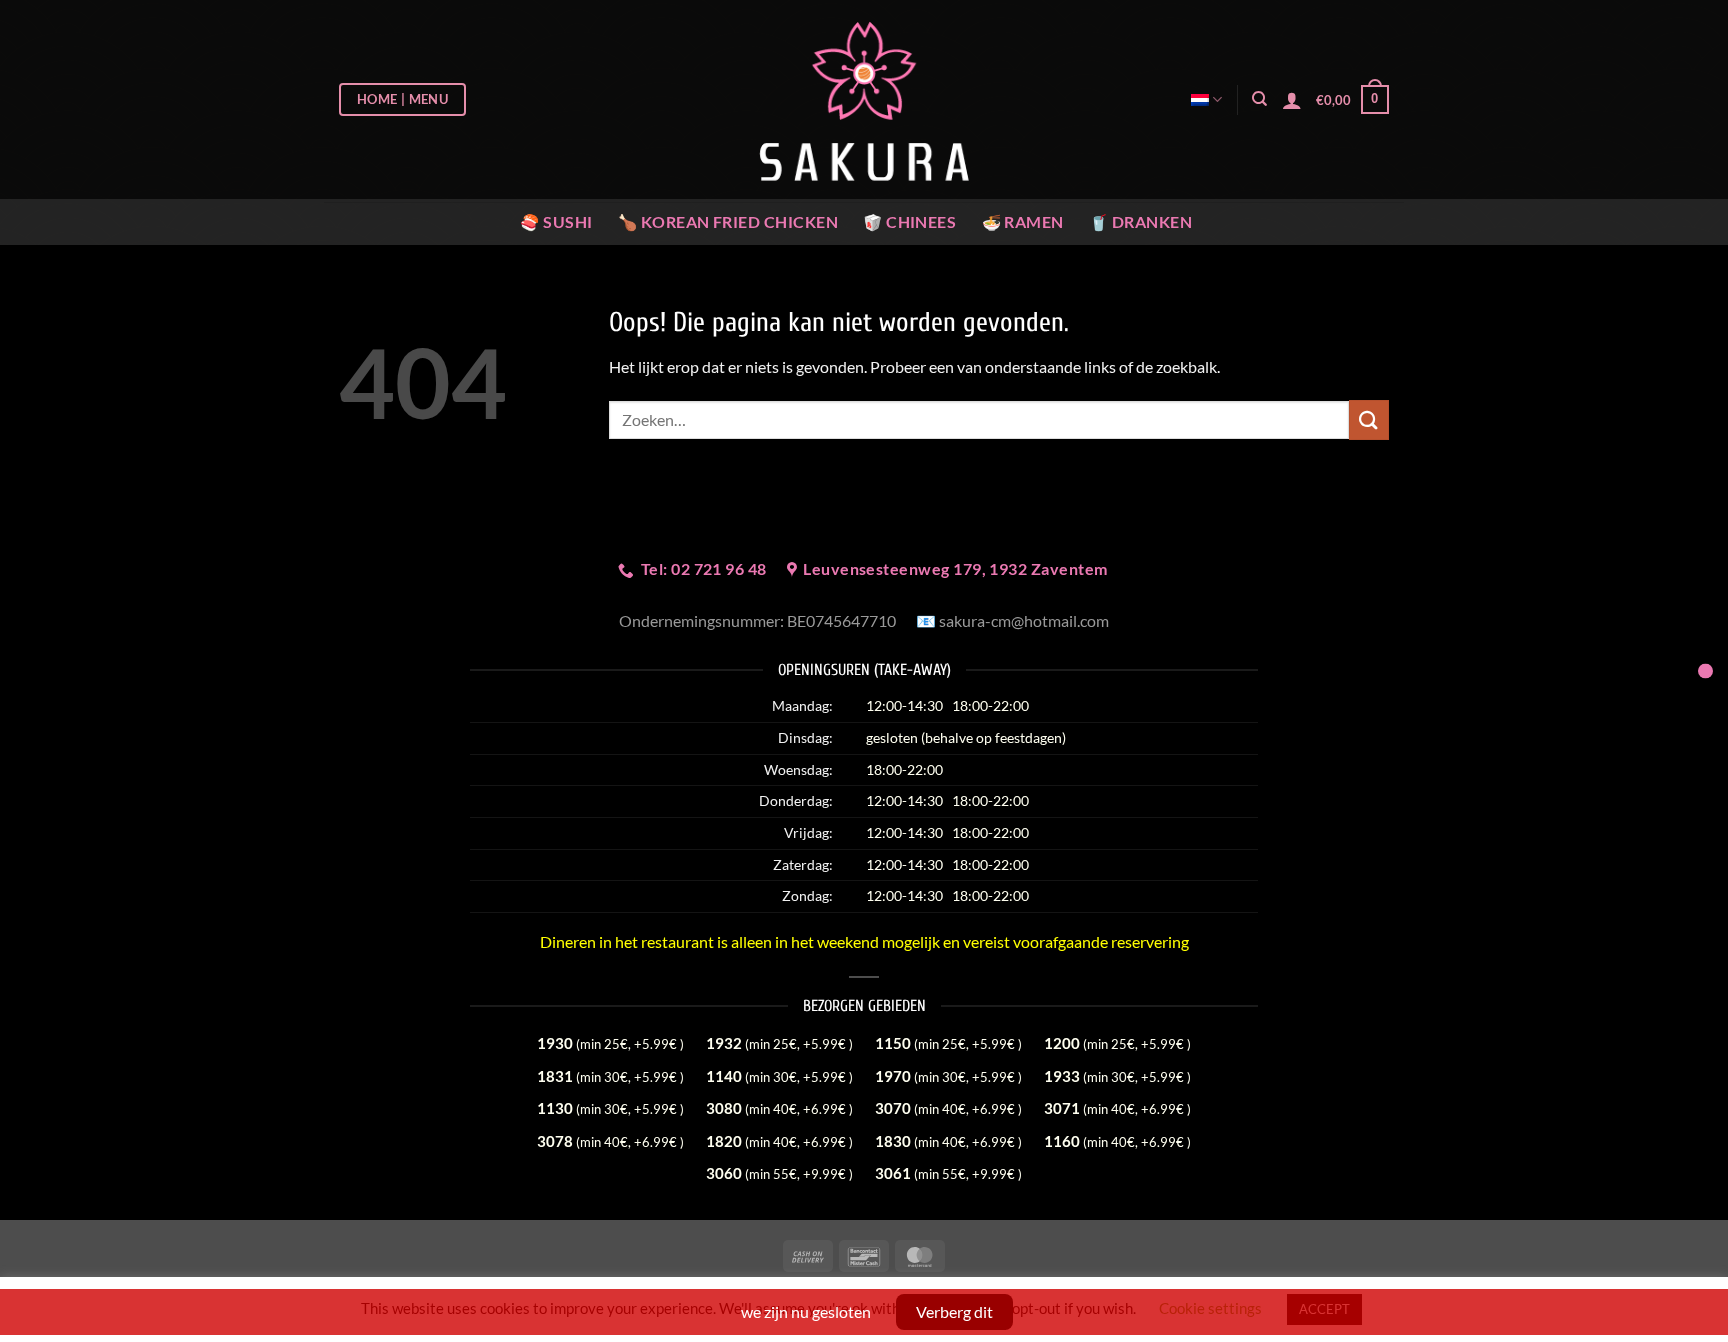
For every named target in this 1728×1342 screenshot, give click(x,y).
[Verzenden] (1369, 419)
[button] (1352, 100)
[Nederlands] (1206, 99)
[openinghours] (1705, 671)
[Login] (1292, 100)
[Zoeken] (1259, 99)
